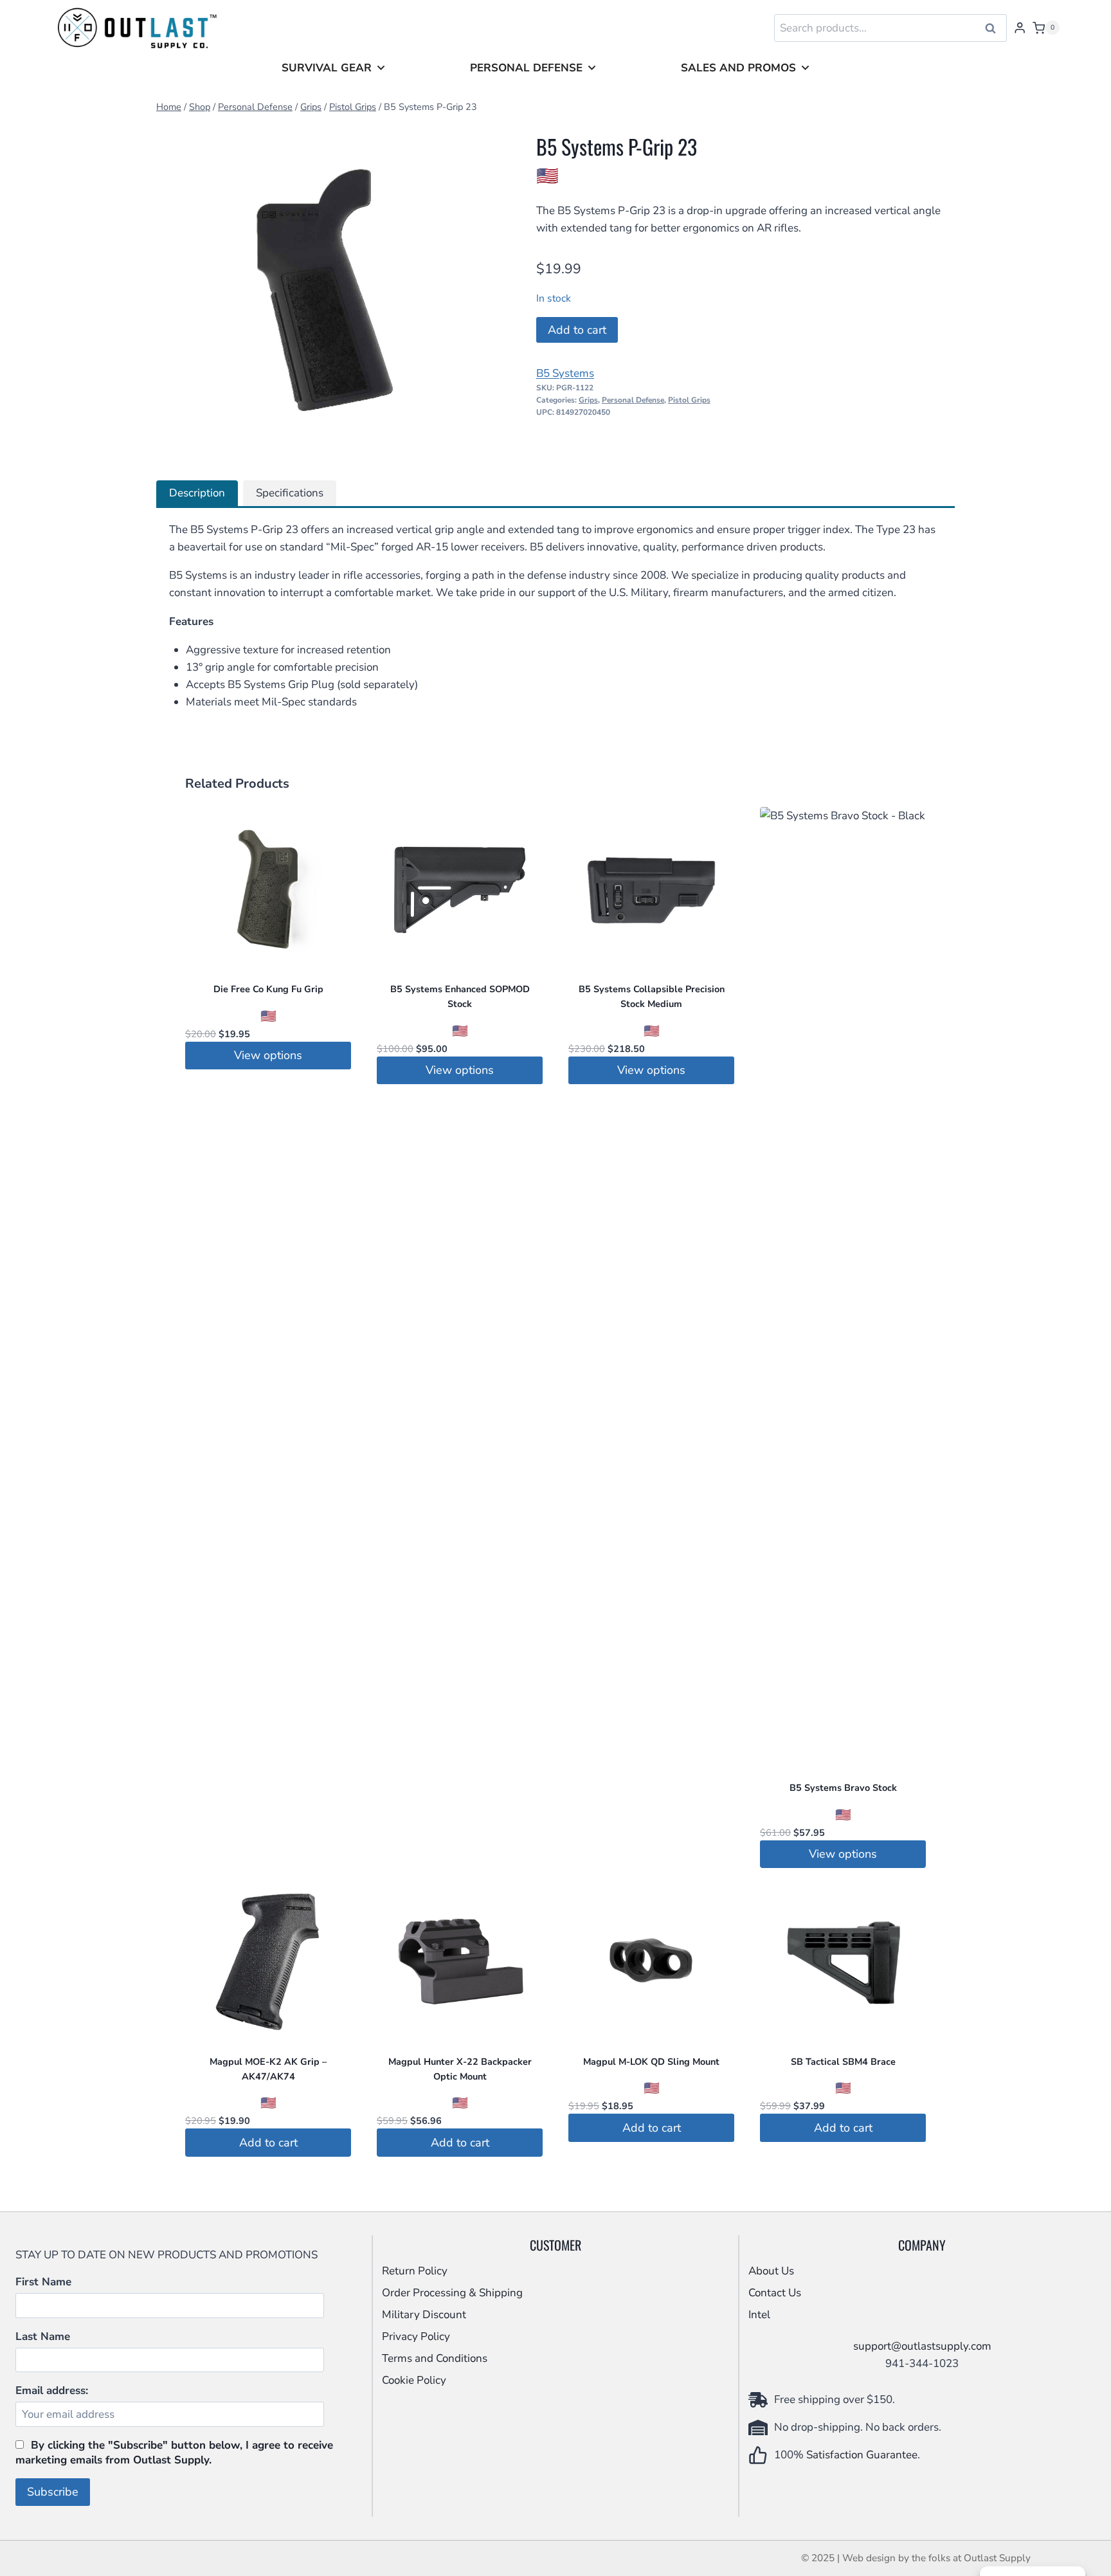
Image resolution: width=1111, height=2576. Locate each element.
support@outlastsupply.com (922, 2346)
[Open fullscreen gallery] (482, 447)
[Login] (1020, 28)
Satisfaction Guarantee (862, 2455)
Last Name (43, 2336)
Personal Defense (526, 68)
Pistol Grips (689, 400)
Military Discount (424, 2315)
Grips (588, 400)
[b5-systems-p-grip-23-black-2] (326, 290)
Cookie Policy (414, 2380)
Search (995, 28)
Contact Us (775, 2293)
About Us (771, 2271)
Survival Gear (327, 68)
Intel (759, 2315)
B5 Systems (565, 373)
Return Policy (415, 2271)
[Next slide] (476, 291)
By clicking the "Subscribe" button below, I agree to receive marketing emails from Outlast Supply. (174, 2453)
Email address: (52, 2390)
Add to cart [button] (268, 2143)
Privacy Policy (416, 2336)
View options (268, 1055)
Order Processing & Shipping (452, 2293)
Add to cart (577, 330)
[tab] (315, 446)
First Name (43, 2282)
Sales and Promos (738, 68)
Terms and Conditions (435, 2358)
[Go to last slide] (176, 291)
